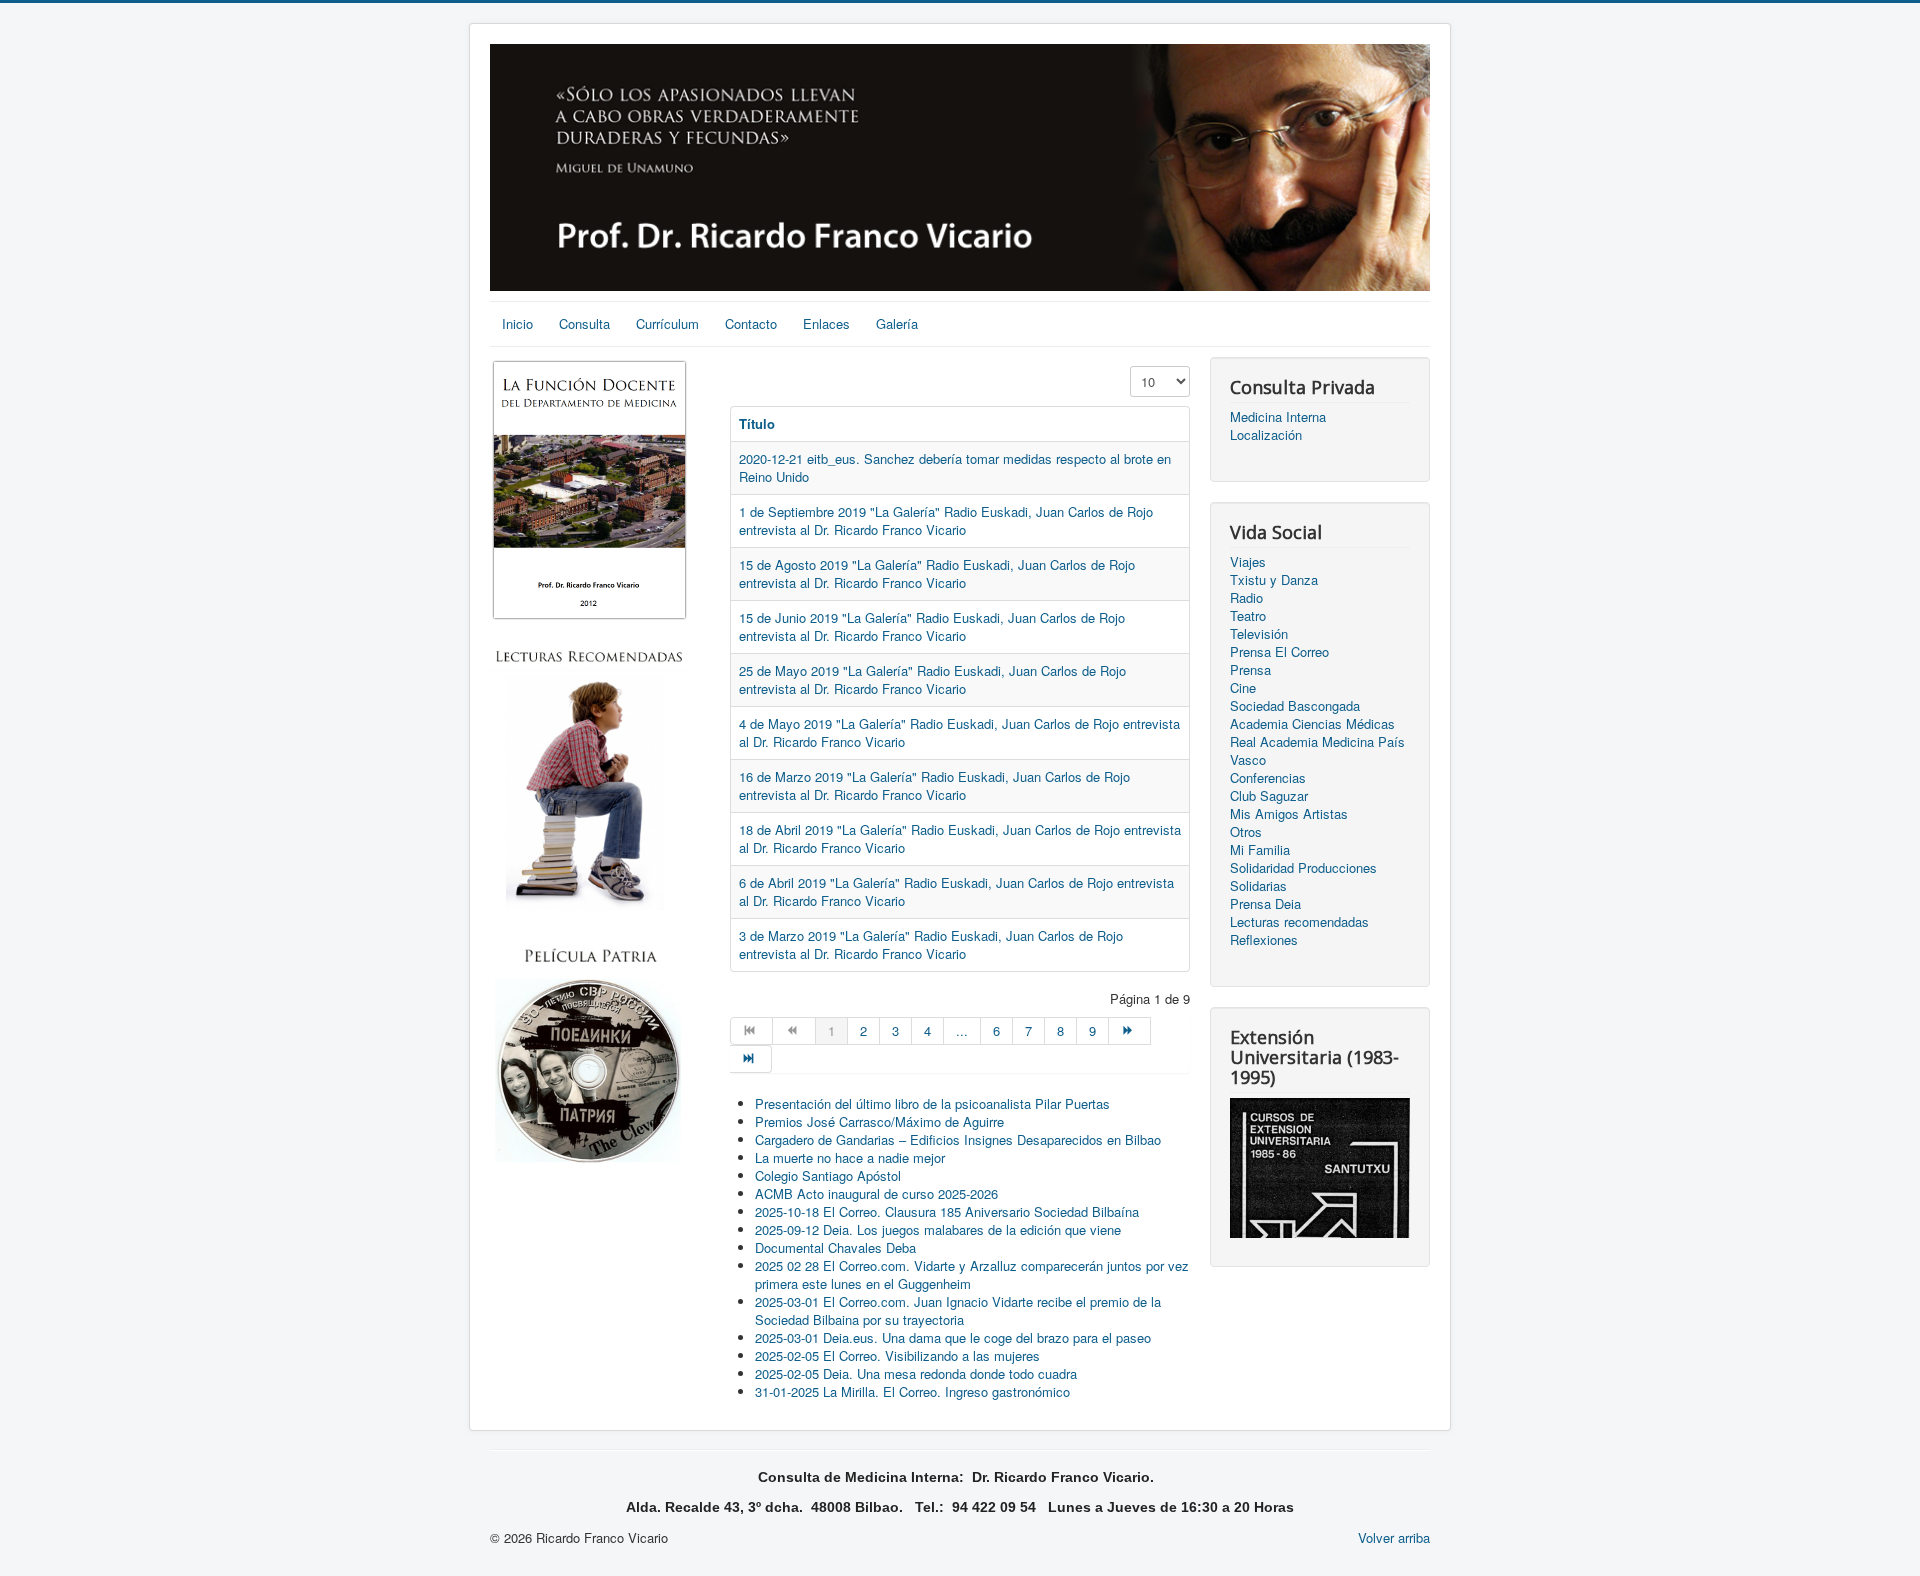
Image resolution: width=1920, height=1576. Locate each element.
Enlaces (826, 323)
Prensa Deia (1265, 904)
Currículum (667, 323)
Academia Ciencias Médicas (1312, 724)
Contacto (751, 323)
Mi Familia (1260, 850)
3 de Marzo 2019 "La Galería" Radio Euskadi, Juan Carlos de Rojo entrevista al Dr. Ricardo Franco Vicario (931, 944)
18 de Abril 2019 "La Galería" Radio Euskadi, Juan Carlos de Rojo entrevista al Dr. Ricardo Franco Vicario (960, 838)
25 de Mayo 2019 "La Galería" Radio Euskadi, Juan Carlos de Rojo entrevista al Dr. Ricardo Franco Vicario (932, 679)
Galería (897, 323)
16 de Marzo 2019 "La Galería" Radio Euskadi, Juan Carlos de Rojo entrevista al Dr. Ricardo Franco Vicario (934, 785)
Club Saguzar (1269, 796)
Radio (1246, 598)
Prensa (1250, 670)
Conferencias (1268, 778)
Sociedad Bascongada (1295, 706)
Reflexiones (1264, 940)
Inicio (517, 323)
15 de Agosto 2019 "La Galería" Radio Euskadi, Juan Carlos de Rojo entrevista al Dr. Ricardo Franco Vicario (937, 573)
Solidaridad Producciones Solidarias (1303, 877)
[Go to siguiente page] (1130, 1031)
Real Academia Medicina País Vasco (1317, 751)
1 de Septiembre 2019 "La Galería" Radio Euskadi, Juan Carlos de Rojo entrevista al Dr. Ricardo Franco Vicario (946, 520)
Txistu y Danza (1274, 580)
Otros (1246, 832)
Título (757, 423)
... (962, 1030)
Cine (1243, 688)
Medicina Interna (1278, 417)
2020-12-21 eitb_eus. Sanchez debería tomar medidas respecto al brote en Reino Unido (955, 467)
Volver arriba (1394, 1537)
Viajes (1248, 562)
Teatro (1248, 616)
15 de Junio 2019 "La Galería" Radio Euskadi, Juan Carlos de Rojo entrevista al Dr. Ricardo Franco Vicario (932, 626)
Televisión (1259, 634)
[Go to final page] (751, 1059)
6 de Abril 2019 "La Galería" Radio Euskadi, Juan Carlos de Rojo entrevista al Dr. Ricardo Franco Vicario (956, 891)
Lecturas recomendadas (1299, 922)
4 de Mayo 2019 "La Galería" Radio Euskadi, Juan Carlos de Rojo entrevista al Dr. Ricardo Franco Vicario (959, 732)
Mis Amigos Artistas (1289, 814)
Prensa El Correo (1279, 652)
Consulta (584, 323)
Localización (1266, 435)
